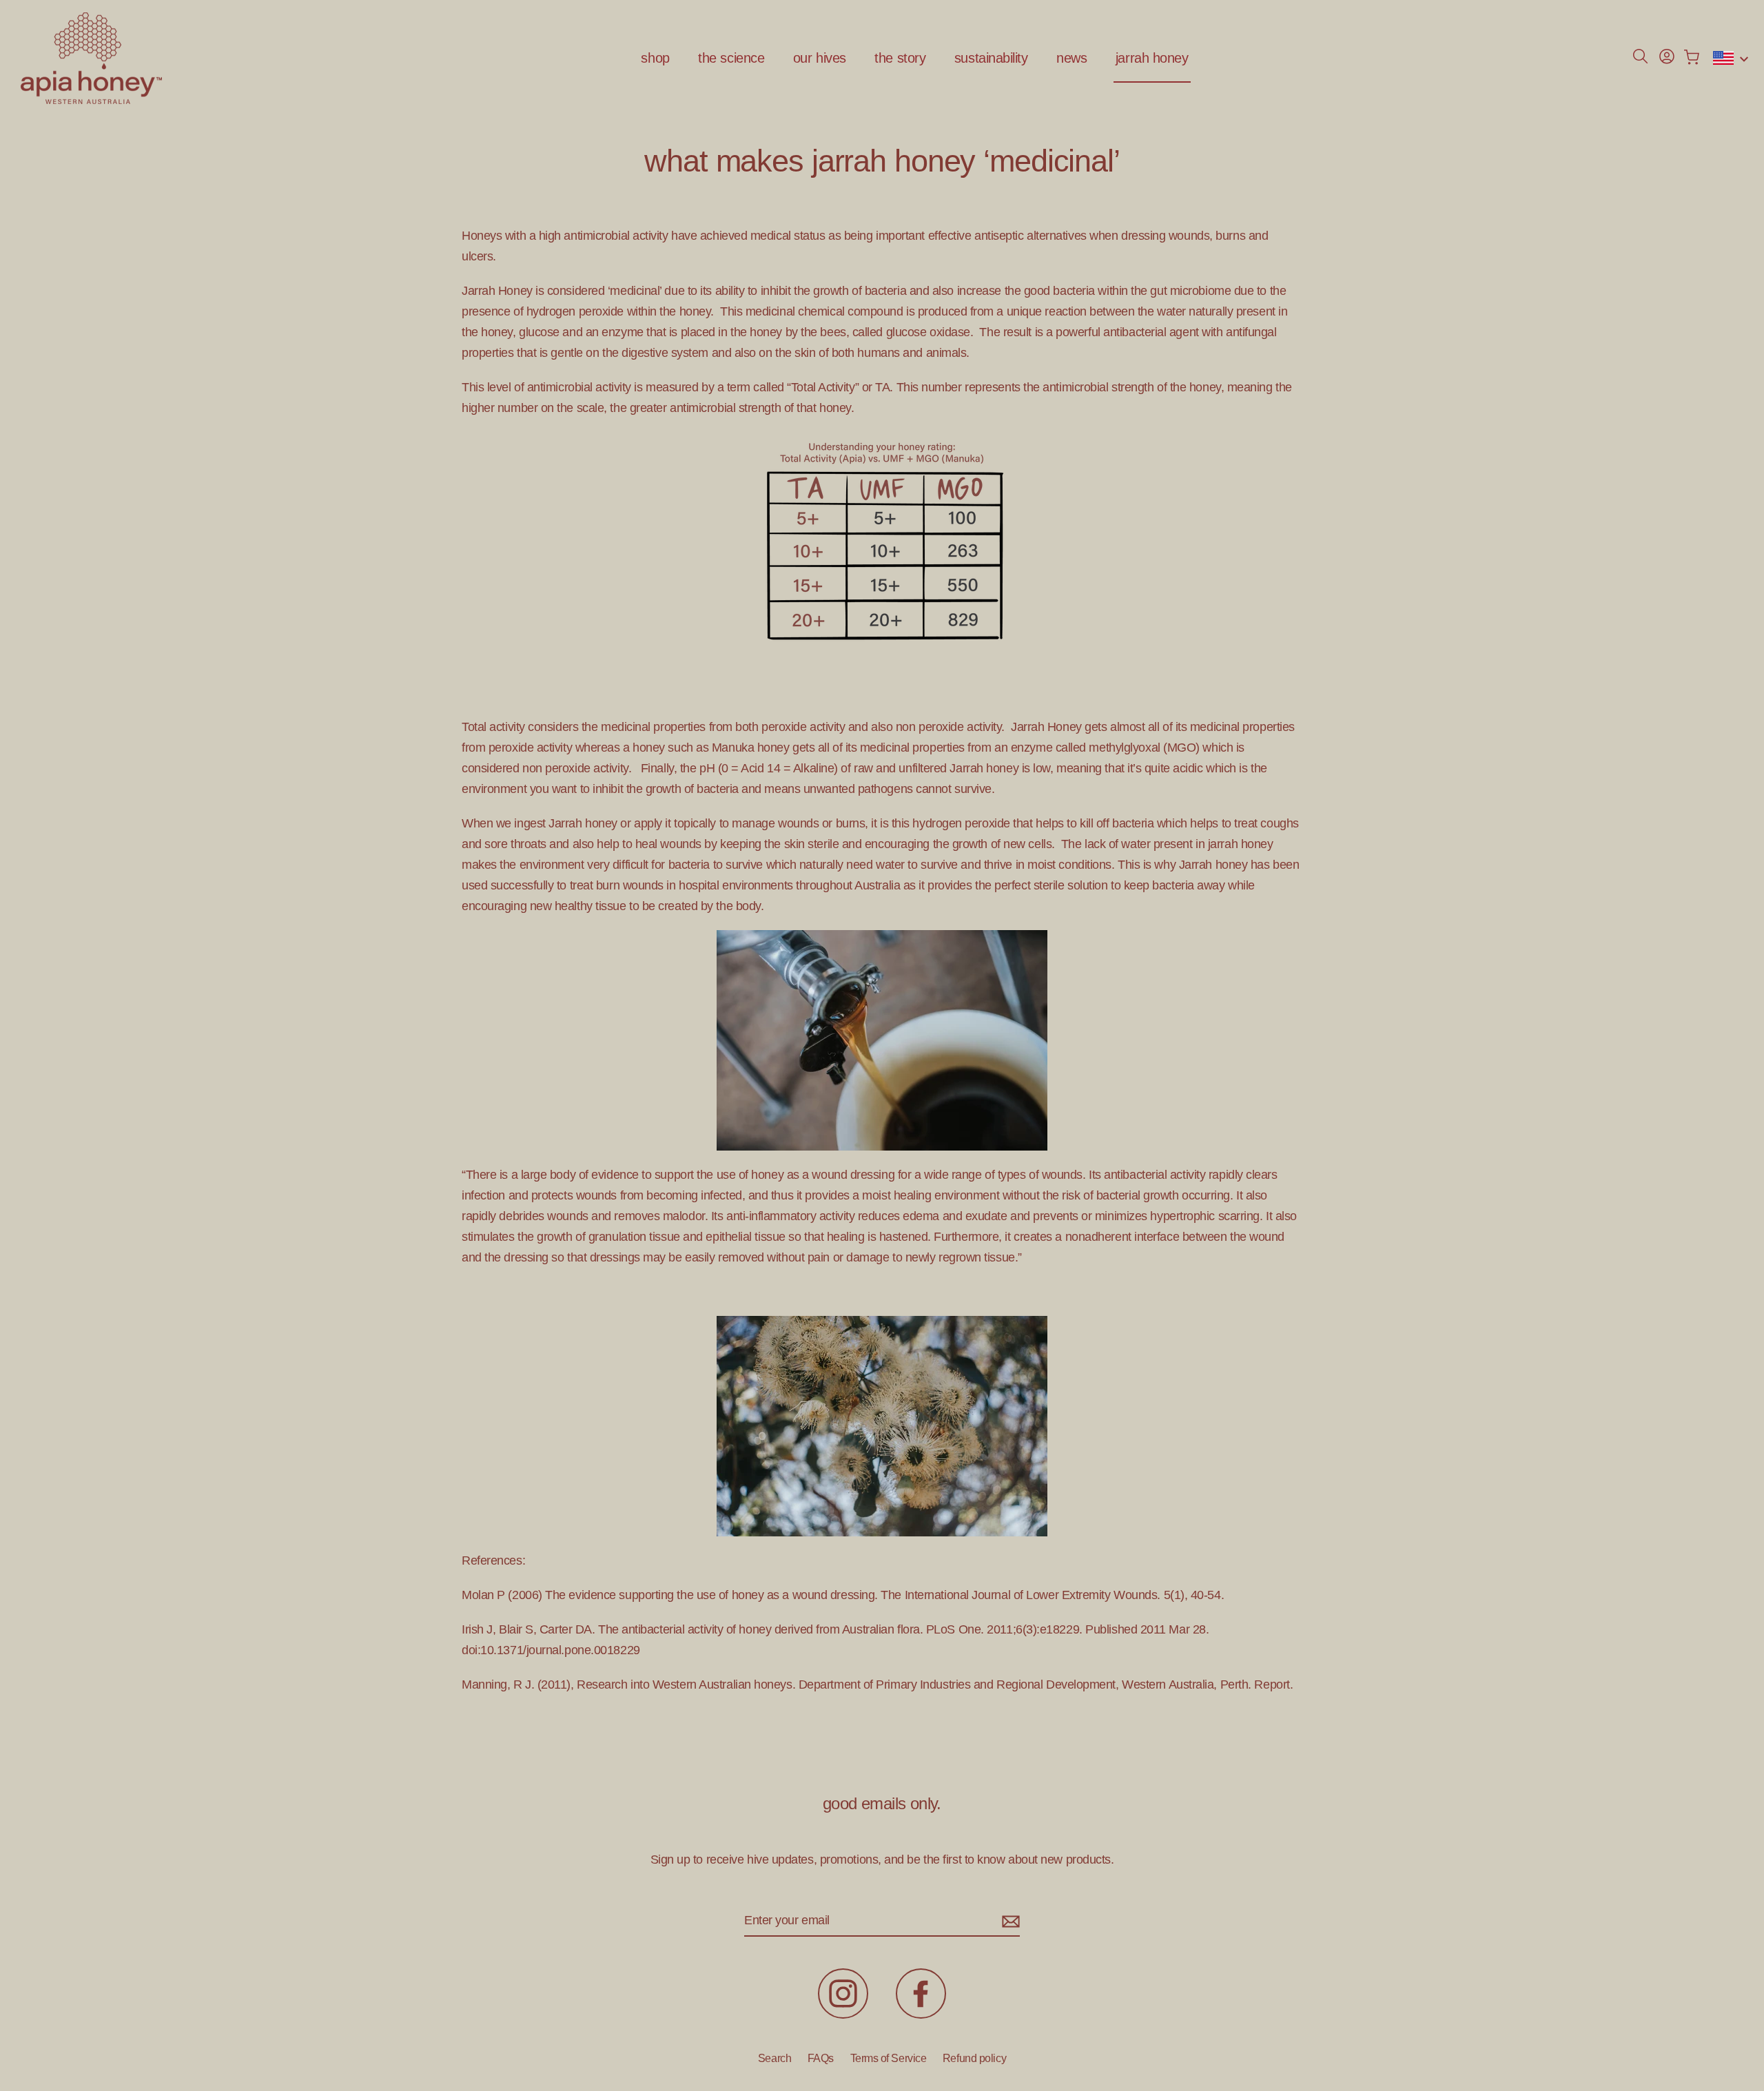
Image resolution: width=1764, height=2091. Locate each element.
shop (655, 58)
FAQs (821, 2058)
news (1071, 58)
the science (731, 58)
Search (775, 2058)
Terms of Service (889, 2058)
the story (900, 58)
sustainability (991, 58)
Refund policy (974, 2058)
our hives (820, 58)
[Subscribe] (1009, 1921)
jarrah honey (1152, 58)
